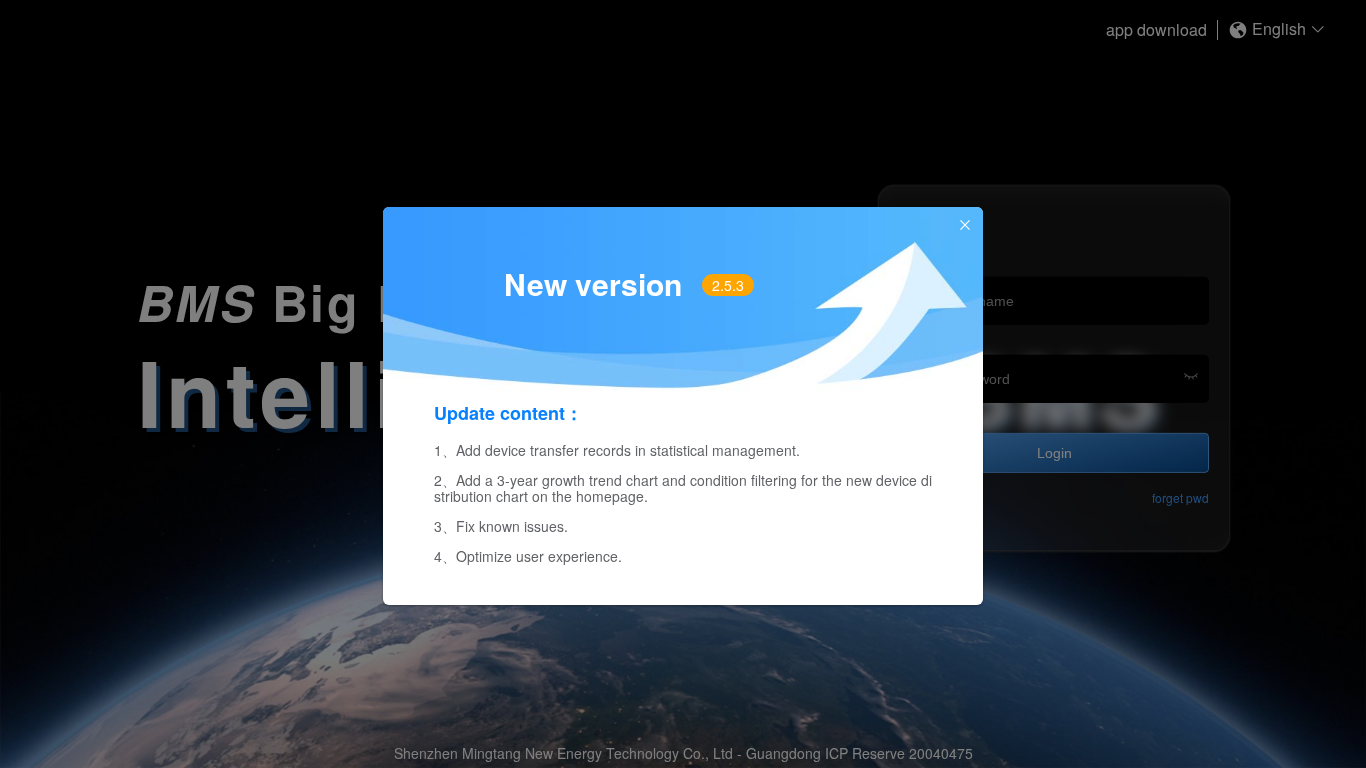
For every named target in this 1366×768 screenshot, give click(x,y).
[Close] (965, 226)
